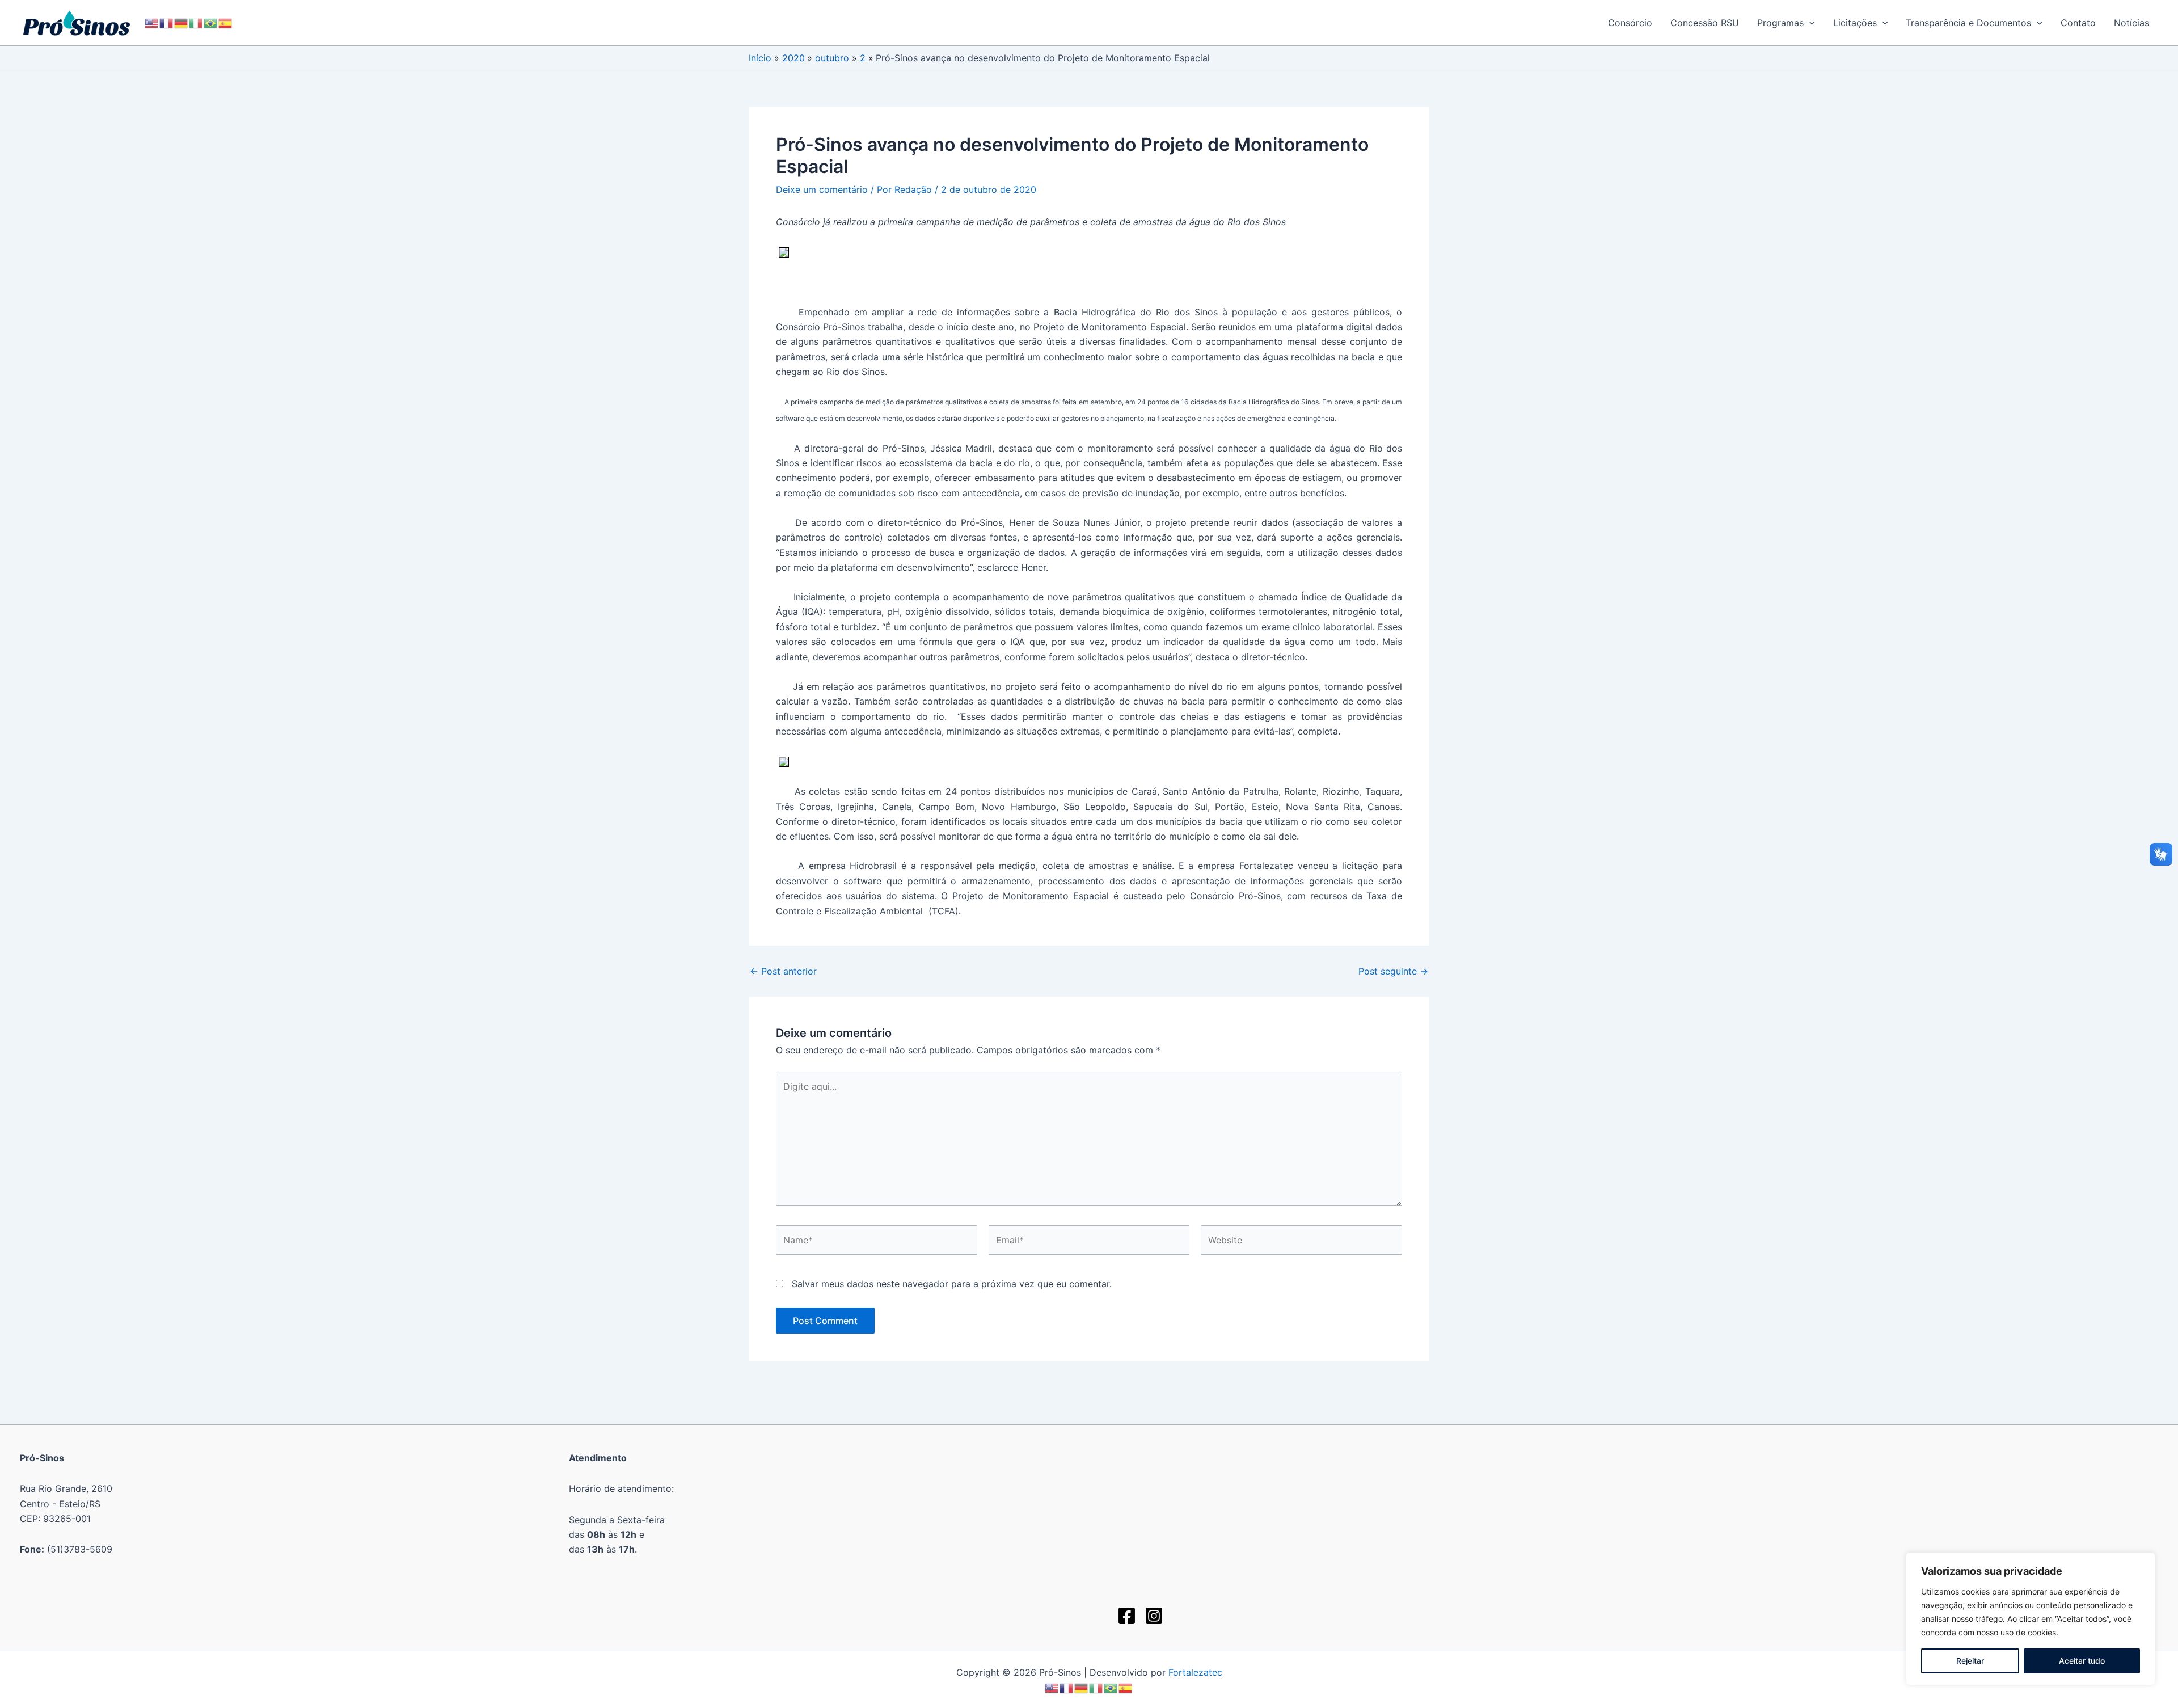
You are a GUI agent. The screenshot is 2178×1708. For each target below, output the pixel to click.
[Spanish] (226, 22)
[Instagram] (1154, 1616)
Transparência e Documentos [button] (1968, 23)
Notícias (2131, 23)
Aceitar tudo (2082, 1661)
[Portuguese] (211, 22)
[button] (1809, 23)
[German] (181, 22)
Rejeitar (1970, 1661)
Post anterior (783, 971)
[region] (2031, 1619)
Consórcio (1630, 23)
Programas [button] (1780, 23)
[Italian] (196, 22)
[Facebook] (1127, 1616)
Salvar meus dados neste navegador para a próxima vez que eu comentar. (952, 1284)
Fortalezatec (1195, 1672)
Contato (2078, 23)
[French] (167, 22)
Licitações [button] (1855, 23)
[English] (152, 22)
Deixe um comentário (822, 189)
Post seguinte (1393, 971)
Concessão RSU (1705, 23)
